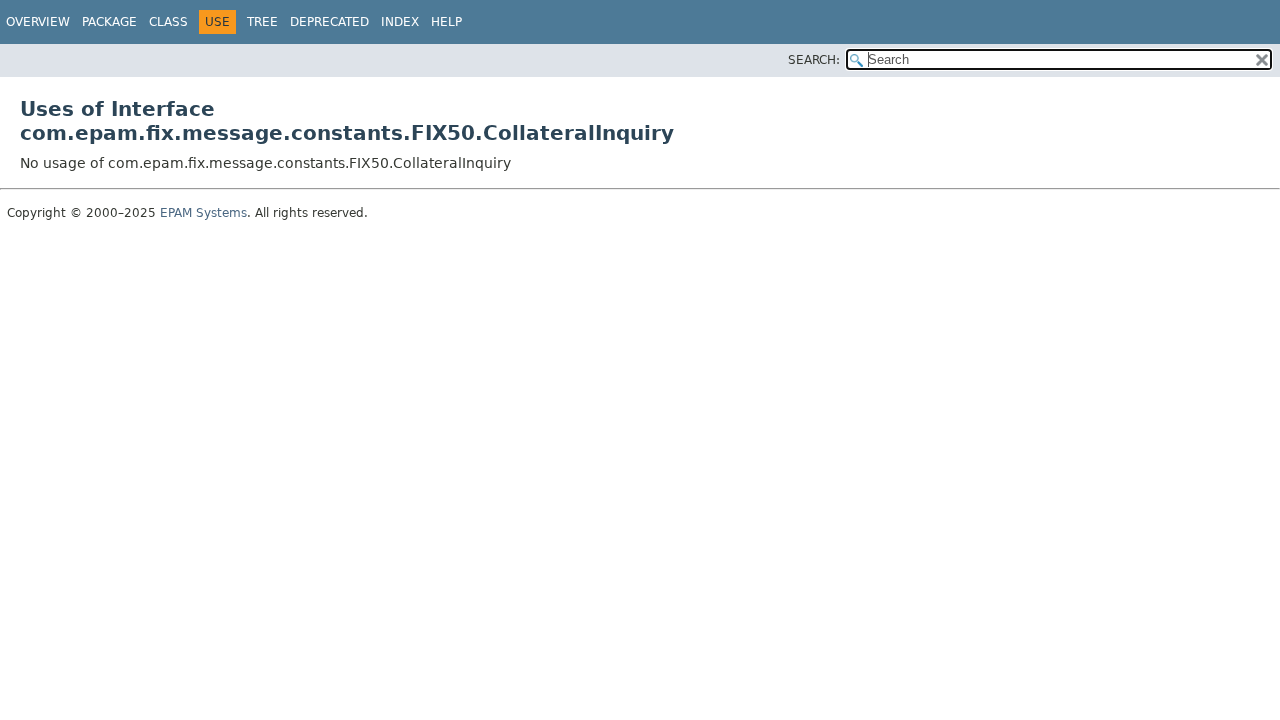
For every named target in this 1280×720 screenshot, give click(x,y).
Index (400, 22)
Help (446, 22)
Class (168, 22)
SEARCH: (814, 60)
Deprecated (329, 22)
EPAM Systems (203, 213)
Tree (262, 22)
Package (109, 22)
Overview (38, 22)
